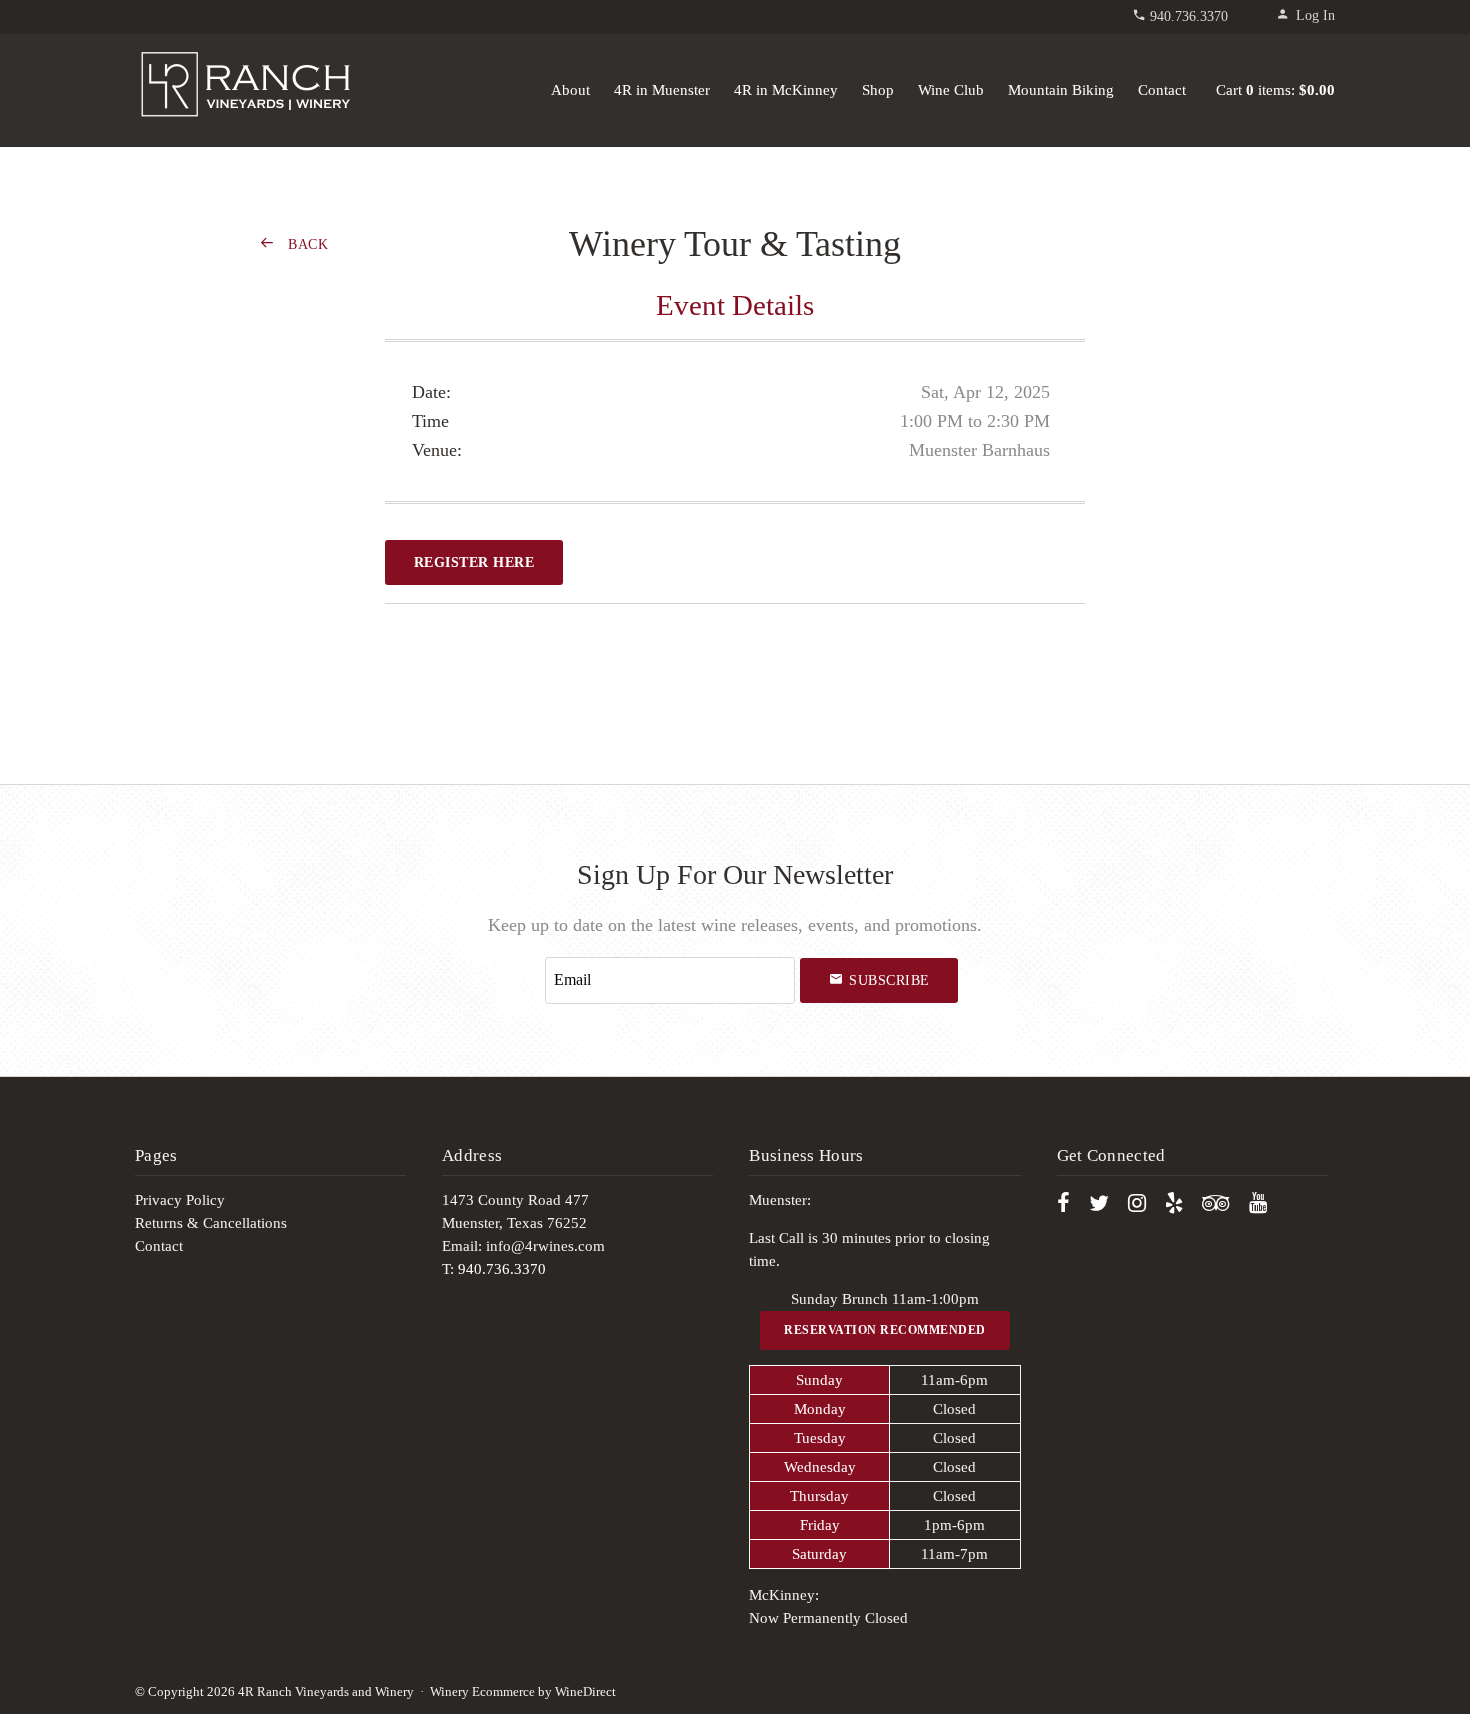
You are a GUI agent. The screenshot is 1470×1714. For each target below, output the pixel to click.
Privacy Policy (180, 1200)
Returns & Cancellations (211, 1223)
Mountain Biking (1061, 90)
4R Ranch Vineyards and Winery (245, 86)
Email (526, 959)
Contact (1162, 90)
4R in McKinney (786, 90)
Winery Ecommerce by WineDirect (523, 1692)
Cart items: (1275, 90)
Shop (878, 90)
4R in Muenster (662, 90)
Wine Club (951, 90)
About (570, 90)
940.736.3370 (1189, 16)
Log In (1315, 15)
